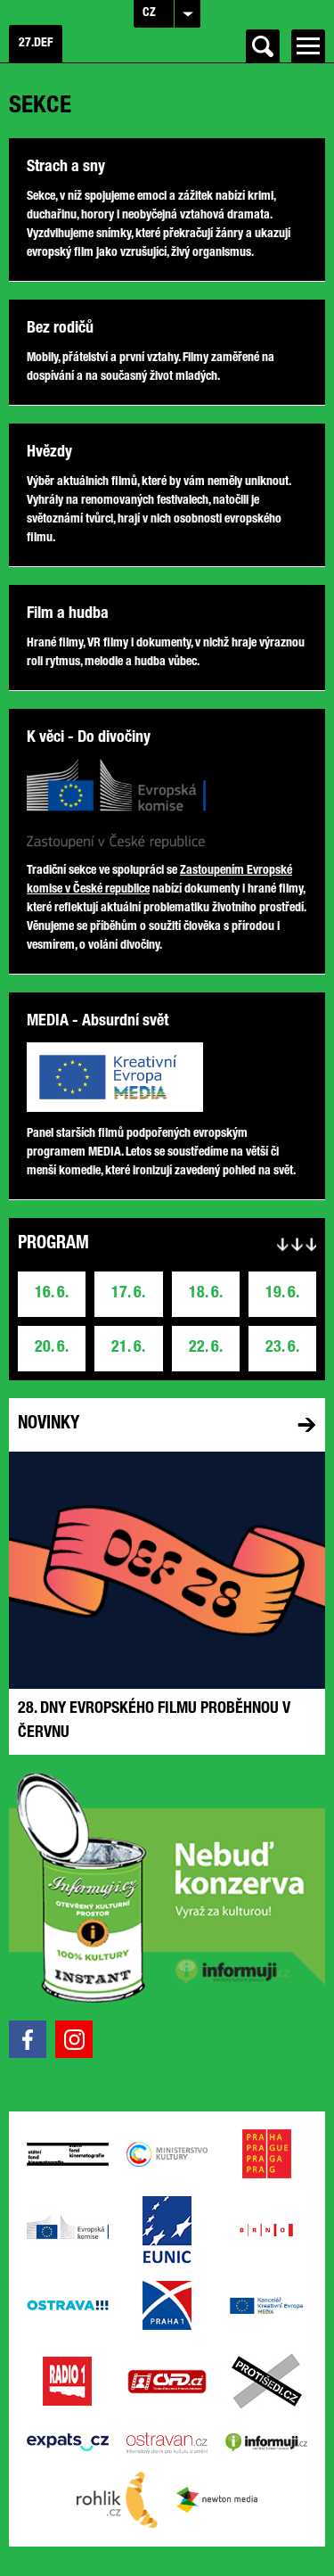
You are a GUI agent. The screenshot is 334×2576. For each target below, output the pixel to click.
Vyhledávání (263, 46)
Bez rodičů (60, 329)
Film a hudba (68, 614)
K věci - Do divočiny (89, 738)
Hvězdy (49, 453)
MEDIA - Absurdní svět (98, 1022)
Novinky (49, 1425)
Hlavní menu (308, 46)
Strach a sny (66, 168)
